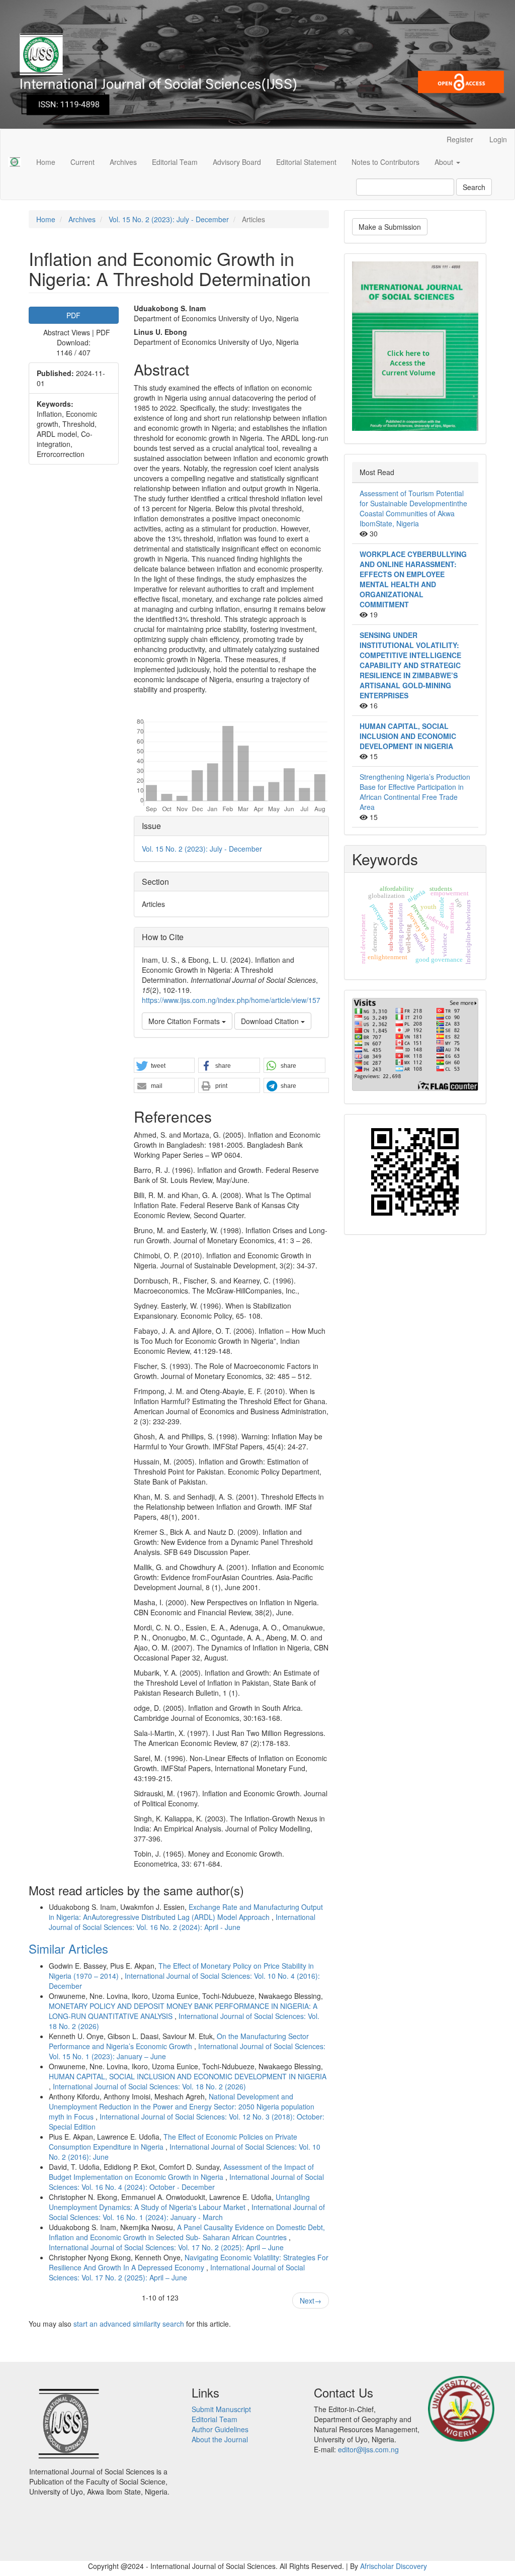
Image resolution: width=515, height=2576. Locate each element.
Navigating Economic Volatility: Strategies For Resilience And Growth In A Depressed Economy (189, 2262)
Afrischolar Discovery (394, 2566)
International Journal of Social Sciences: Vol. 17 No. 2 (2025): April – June (166, 2247)
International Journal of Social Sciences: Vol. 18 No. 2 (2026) (149, 2086)
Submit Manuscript (221, 2409)
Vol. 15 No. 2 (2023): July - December (169, 219)
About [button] (445, 162)
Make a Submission (390, 227)
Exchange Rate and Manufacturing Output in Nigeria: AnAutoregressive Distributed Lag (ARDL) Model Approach (186, 1912)
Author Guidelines (220, 2429)
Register (460, 139)
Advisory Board (237, 162)
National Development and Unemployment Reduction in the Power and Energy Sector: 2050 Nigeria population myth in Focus (182, 2106)
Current (82, 162)
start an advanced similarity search (129, 2324)
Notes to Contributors (385, 162)
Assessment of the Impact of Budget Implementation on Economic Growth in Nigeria (181, 2172)
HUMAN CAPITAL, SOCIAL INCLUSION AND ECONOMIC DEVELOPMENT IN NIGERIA (188, 2076)
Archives (123, 162)
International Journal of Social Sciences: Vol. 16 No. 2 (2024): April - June (182, 1922)
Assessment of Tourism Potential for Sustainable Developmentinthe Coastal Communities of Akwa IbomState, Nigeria (413, 508)
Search (474, 187)
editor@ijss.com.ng (368, 2449)
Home (46, 162)
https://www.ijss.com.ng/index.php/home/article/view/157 (231, 1000)
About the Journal (220, 2439)
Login (498, 139)
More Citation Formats (185, 1021)
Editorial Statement (306, 162)
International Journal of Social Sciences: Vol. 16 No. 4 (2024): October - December (186, 2182)
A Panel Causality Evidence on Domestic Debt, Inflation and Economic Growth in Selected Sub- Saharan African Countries (187, 2232)
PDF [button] (73, 315)
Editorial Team (175, 162)
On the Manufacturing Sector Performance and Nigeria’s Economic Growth (179, 2041)
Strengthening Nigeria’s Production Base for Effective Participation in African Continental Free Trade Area (415, 792)
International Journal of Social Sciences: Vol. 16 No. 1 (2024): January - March (187, 2212)
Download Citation (271, 1021)
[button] (164, 1066)
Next (311, 2301)
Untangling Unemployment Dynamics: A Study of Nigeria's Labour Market (179, 2202)
